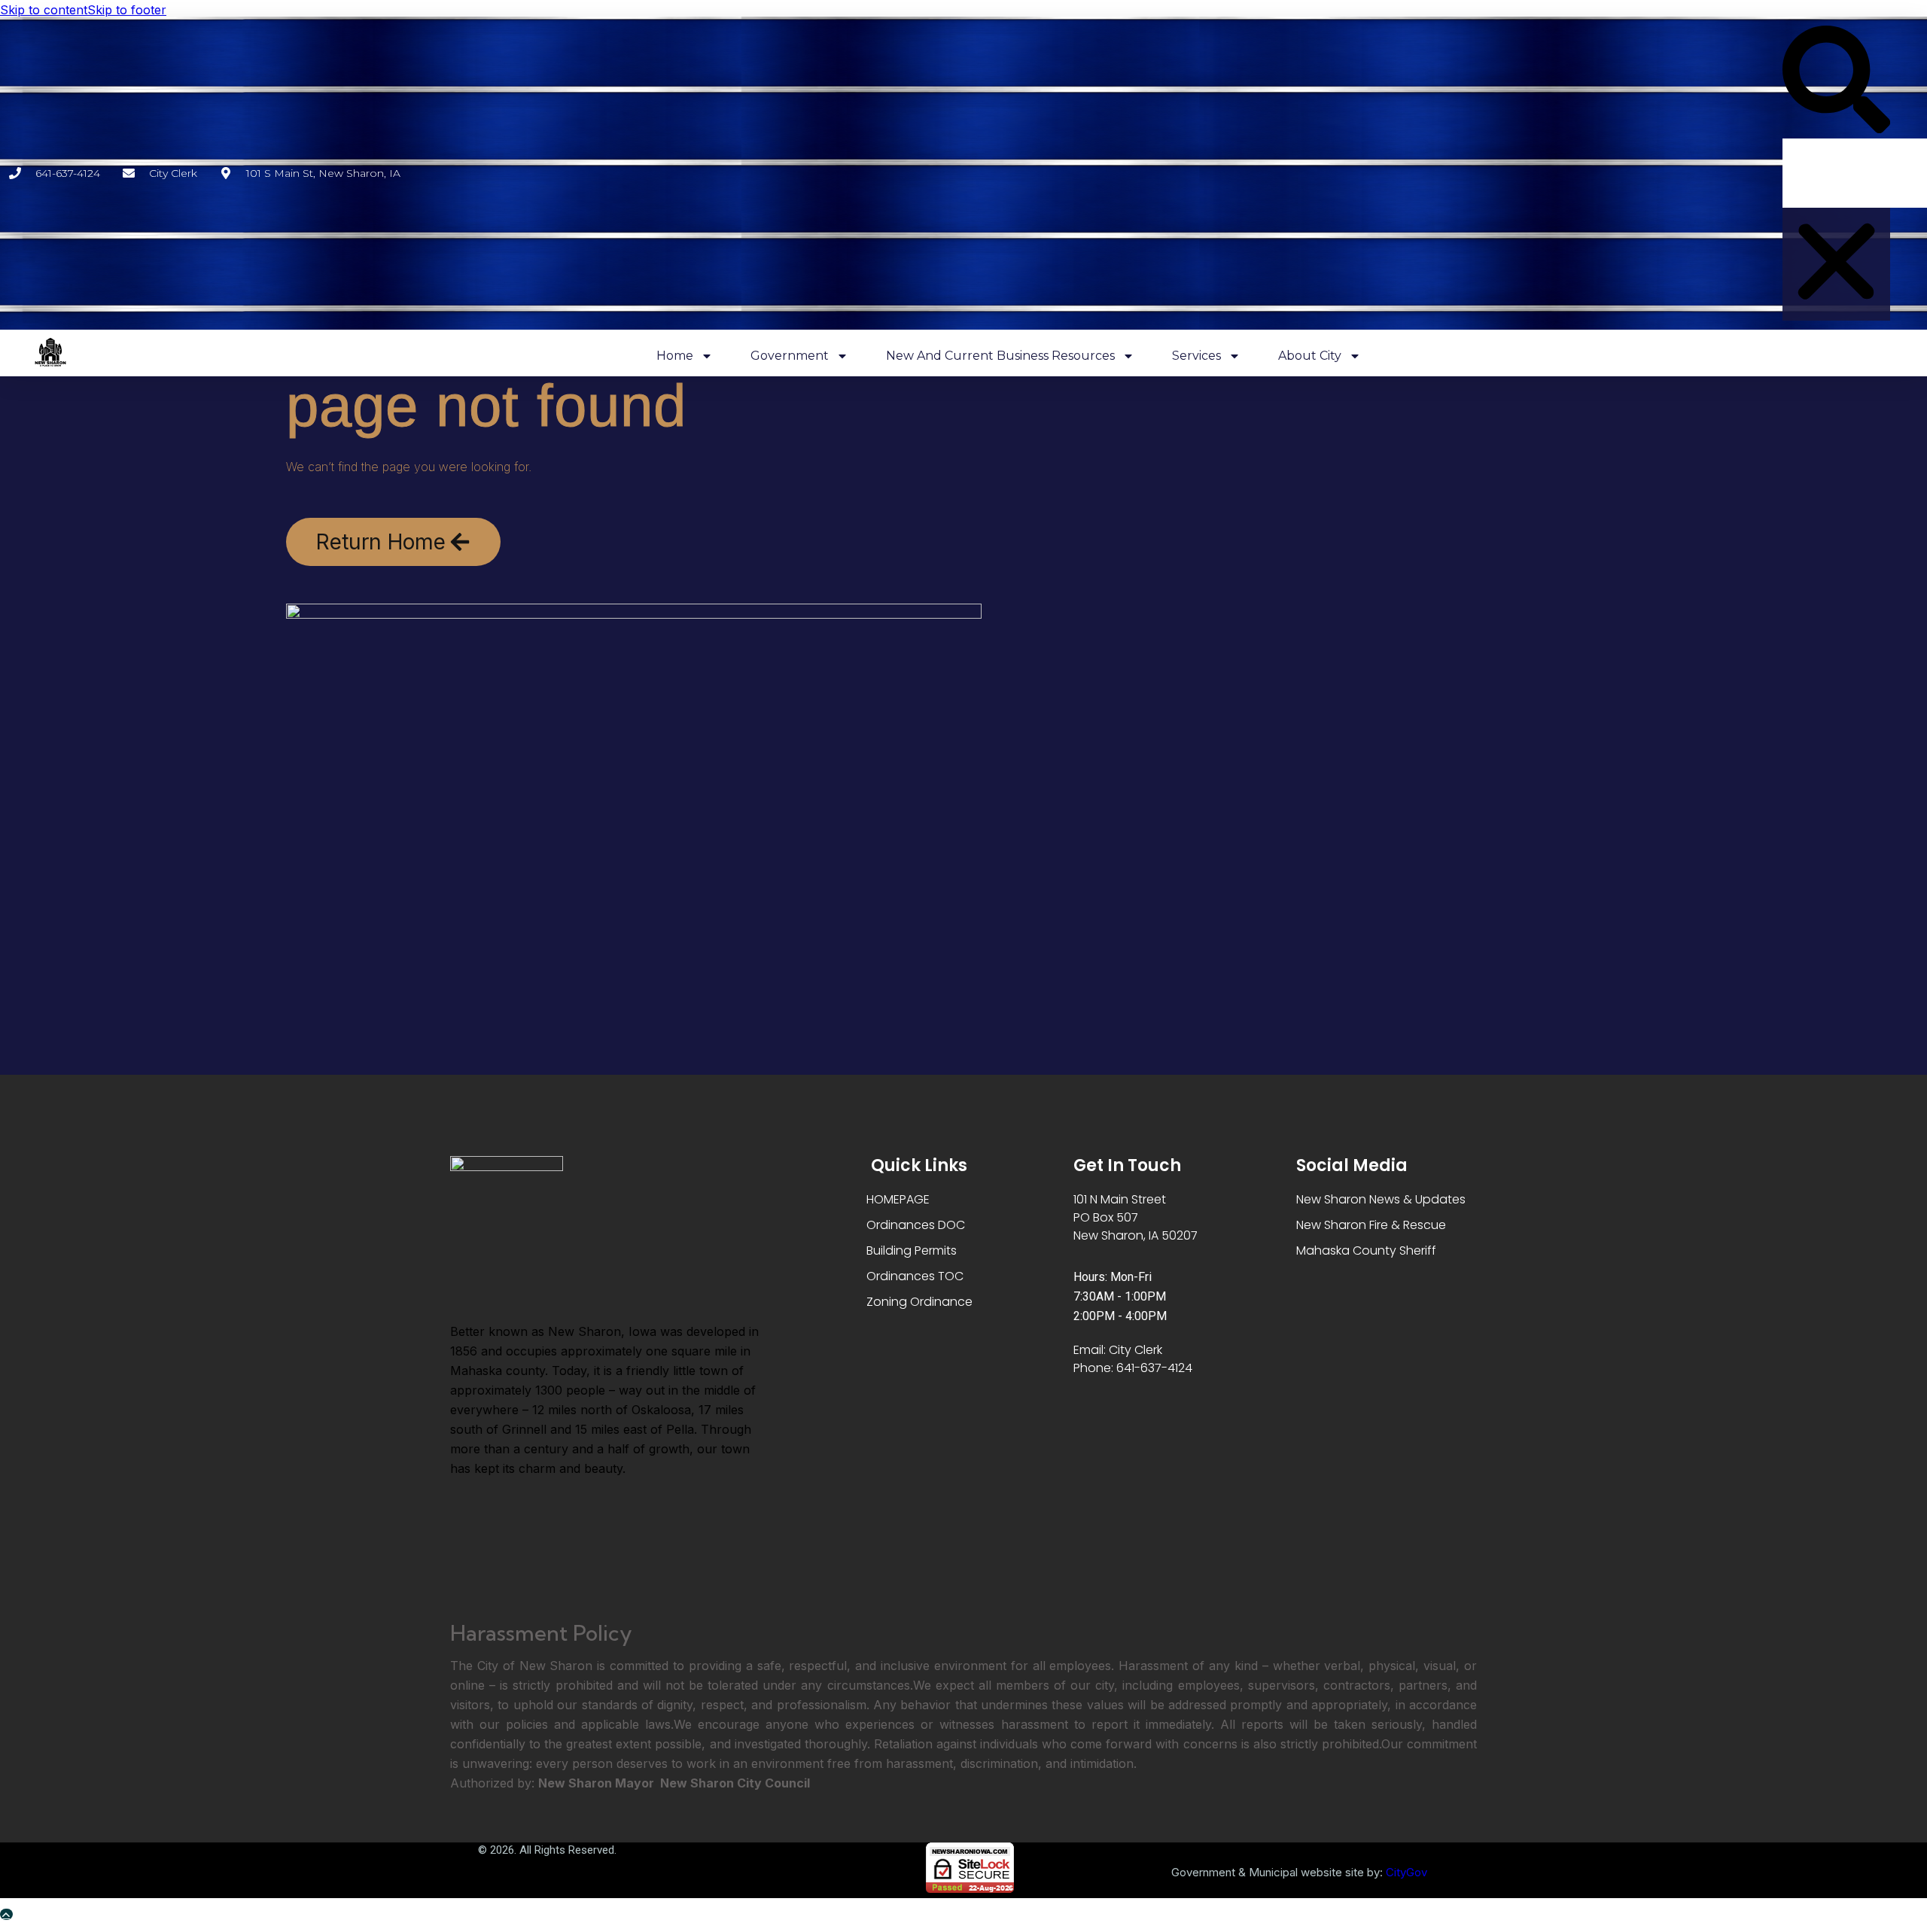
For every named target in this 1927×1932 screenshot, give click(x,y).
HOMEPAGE (898, 1199)
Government (790, 356)
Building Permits (912, 1250)
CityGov (1406, 1872)
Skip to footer (127, 10)
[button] (1836, 82)
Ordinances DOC (916, 1225)
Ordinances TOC (915, 1276)
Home (675, 356)
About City (1310, 356)
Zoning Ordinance (919, 1302)
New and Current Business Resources (1000, 356)
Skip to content (44, 10)
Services (1196, 356)
